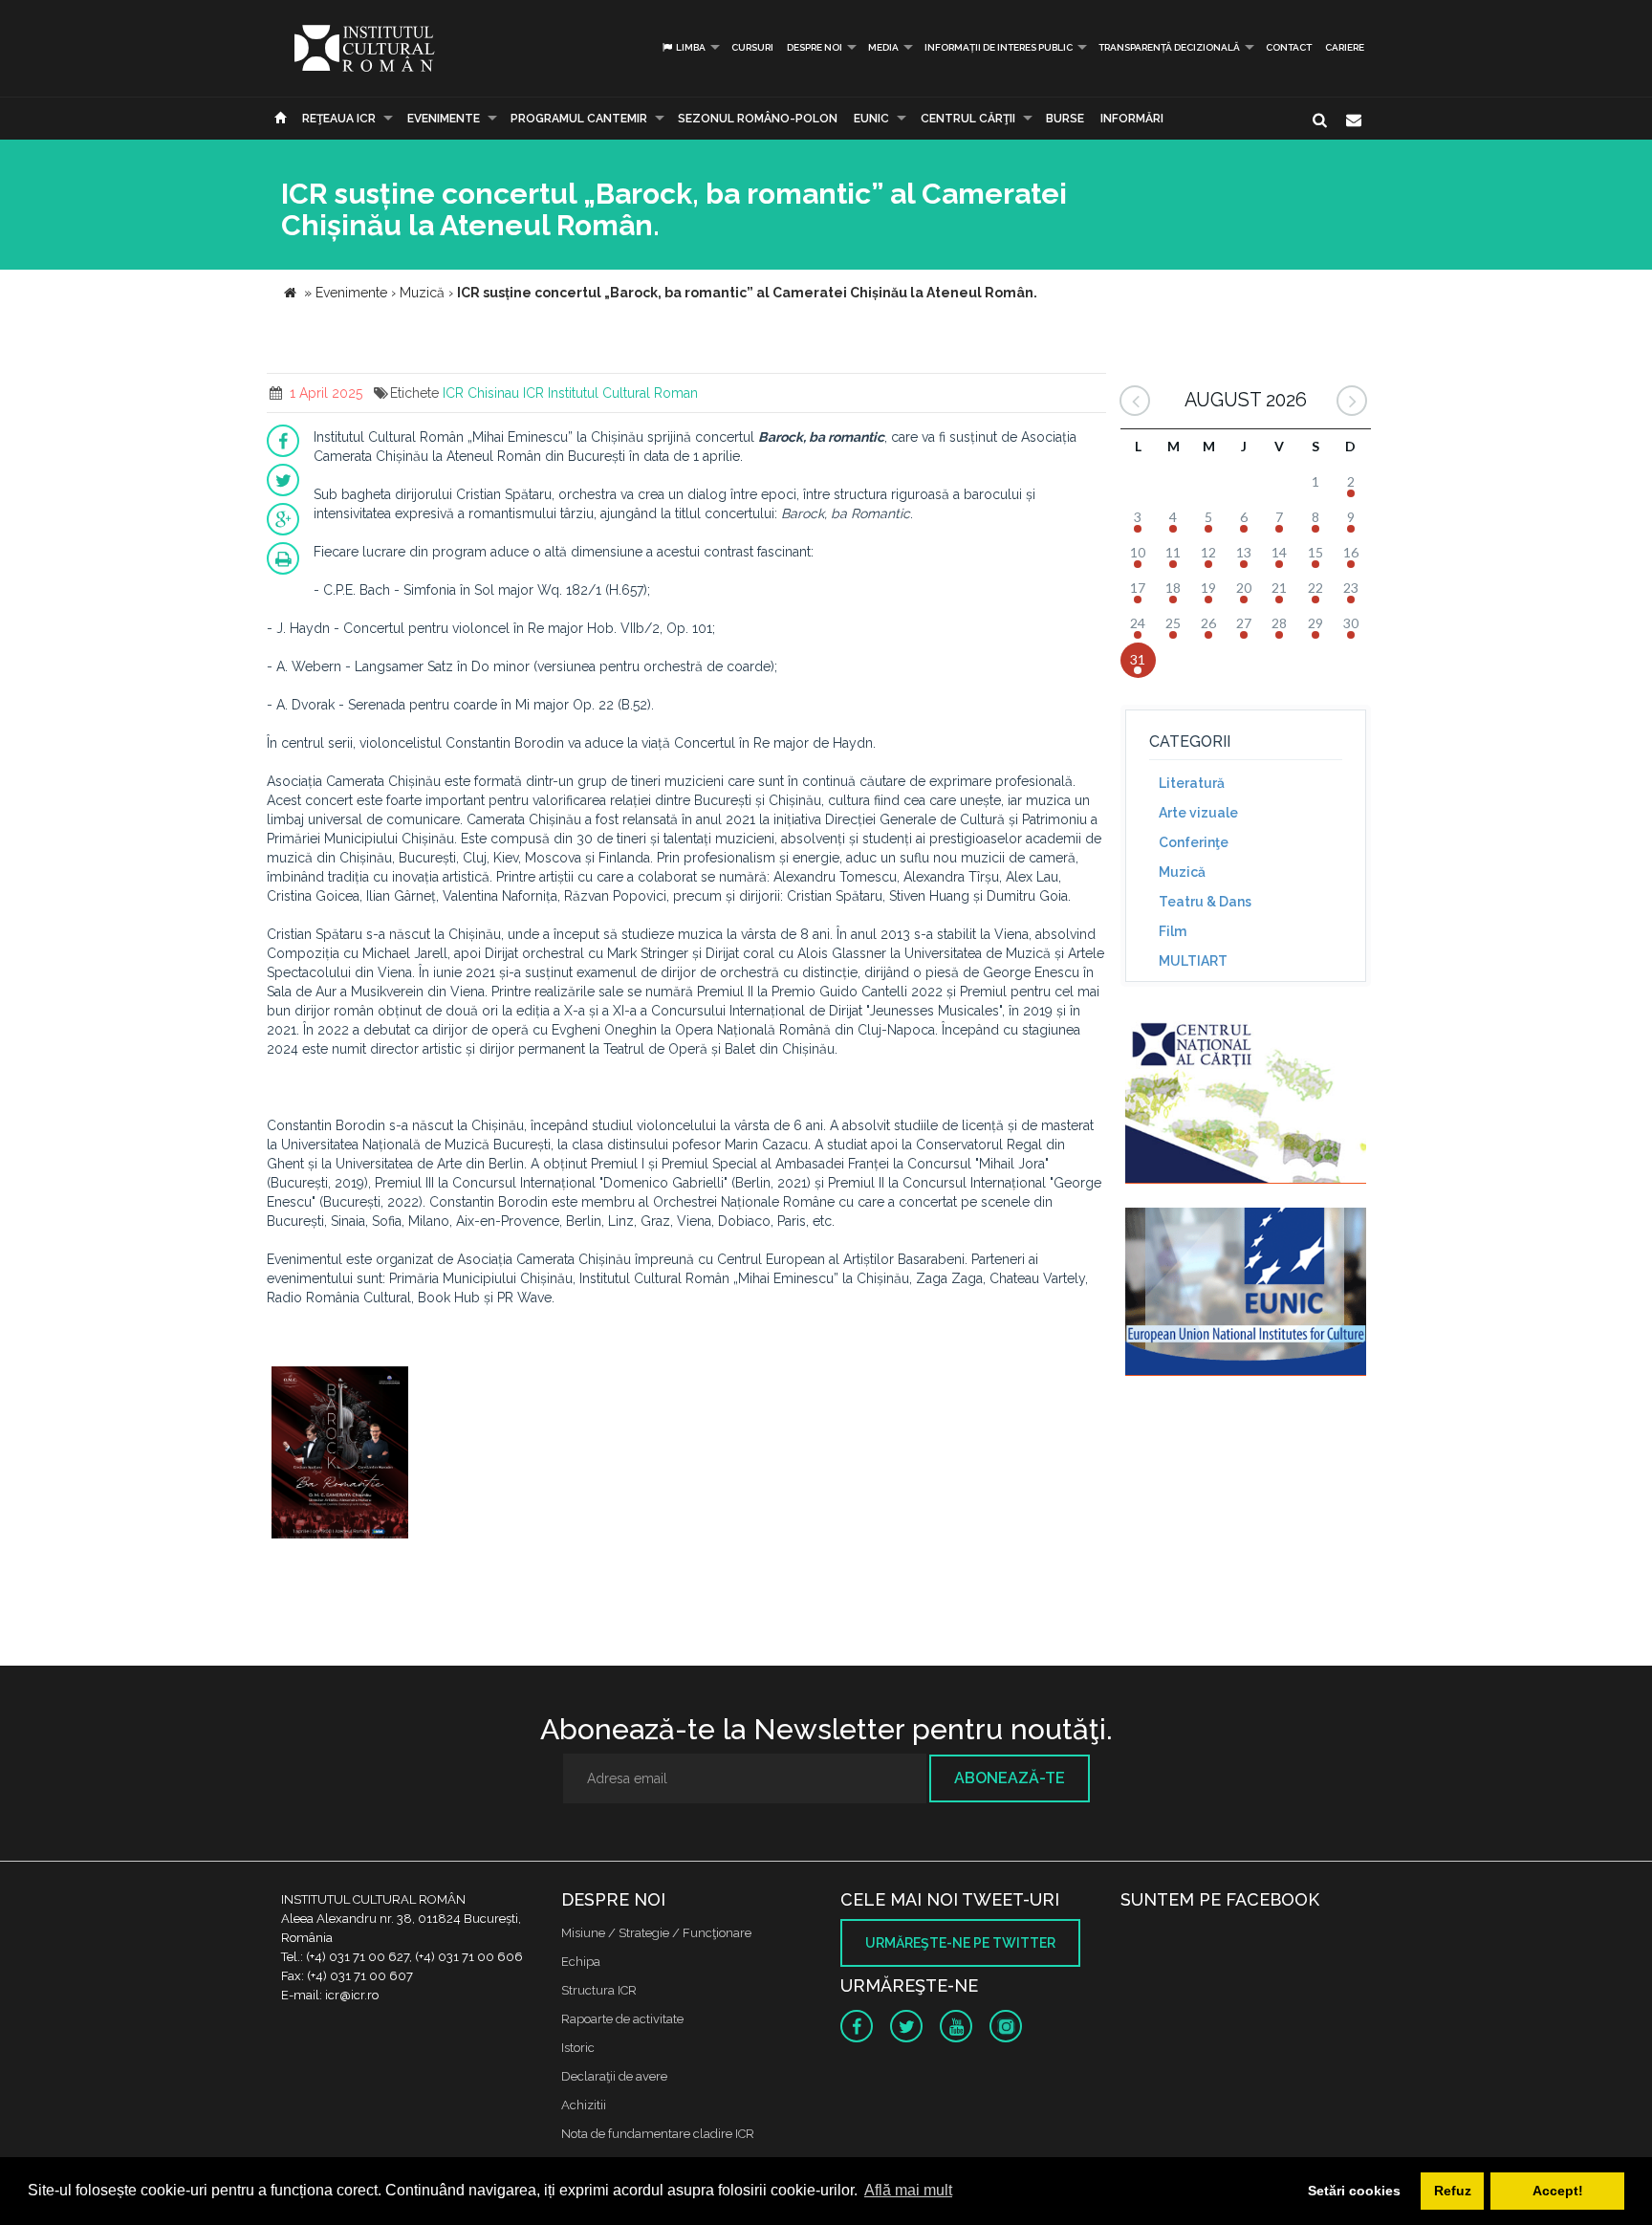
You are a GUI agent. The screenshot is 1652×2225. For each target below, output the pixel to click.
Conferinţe (1194, 842)
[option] (340, 1455)
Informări (1132, 119)
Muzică (1182, 872)
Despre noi (815, 47)
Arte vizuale (1198, 813)
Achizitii (584, 2105)
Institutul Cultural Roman (623, 393)
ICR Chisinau (481, 393)
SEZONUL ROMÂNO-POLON (758, 119)
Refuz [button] (1453, 2191)
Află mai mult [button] (908, 2190)
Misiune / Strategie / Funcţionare (656, 1933)
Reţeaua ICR (339, 119)
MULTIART (1193, 961)
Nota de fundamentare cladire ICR (658, 2134)
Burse (1065, 119)
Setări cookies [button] (1354, 2191)
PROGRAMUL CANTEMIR (579, 119)
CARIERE (1345, 47)
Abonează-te (1010, 1778)
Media (883, 47)
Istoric (578, 2048)
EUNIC (871, 119)
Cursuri (752, 47)
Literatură (1192, 783)
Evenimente (444, 119)
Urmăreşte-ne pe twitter (960, 1943)
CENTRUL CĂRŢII (968, 119)
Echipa (581, 1962)
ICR (533, 393)
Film (1173, 931)
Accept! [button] (1558, 2191)
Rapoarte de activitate (622, 2019)
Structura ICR (599, 1990)
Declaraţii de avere (614, 2076)
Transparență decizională (1169, 47)
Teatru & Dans (1205, 902)
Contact (1289, 47)
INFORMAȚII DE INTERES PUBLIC (999, 47)
